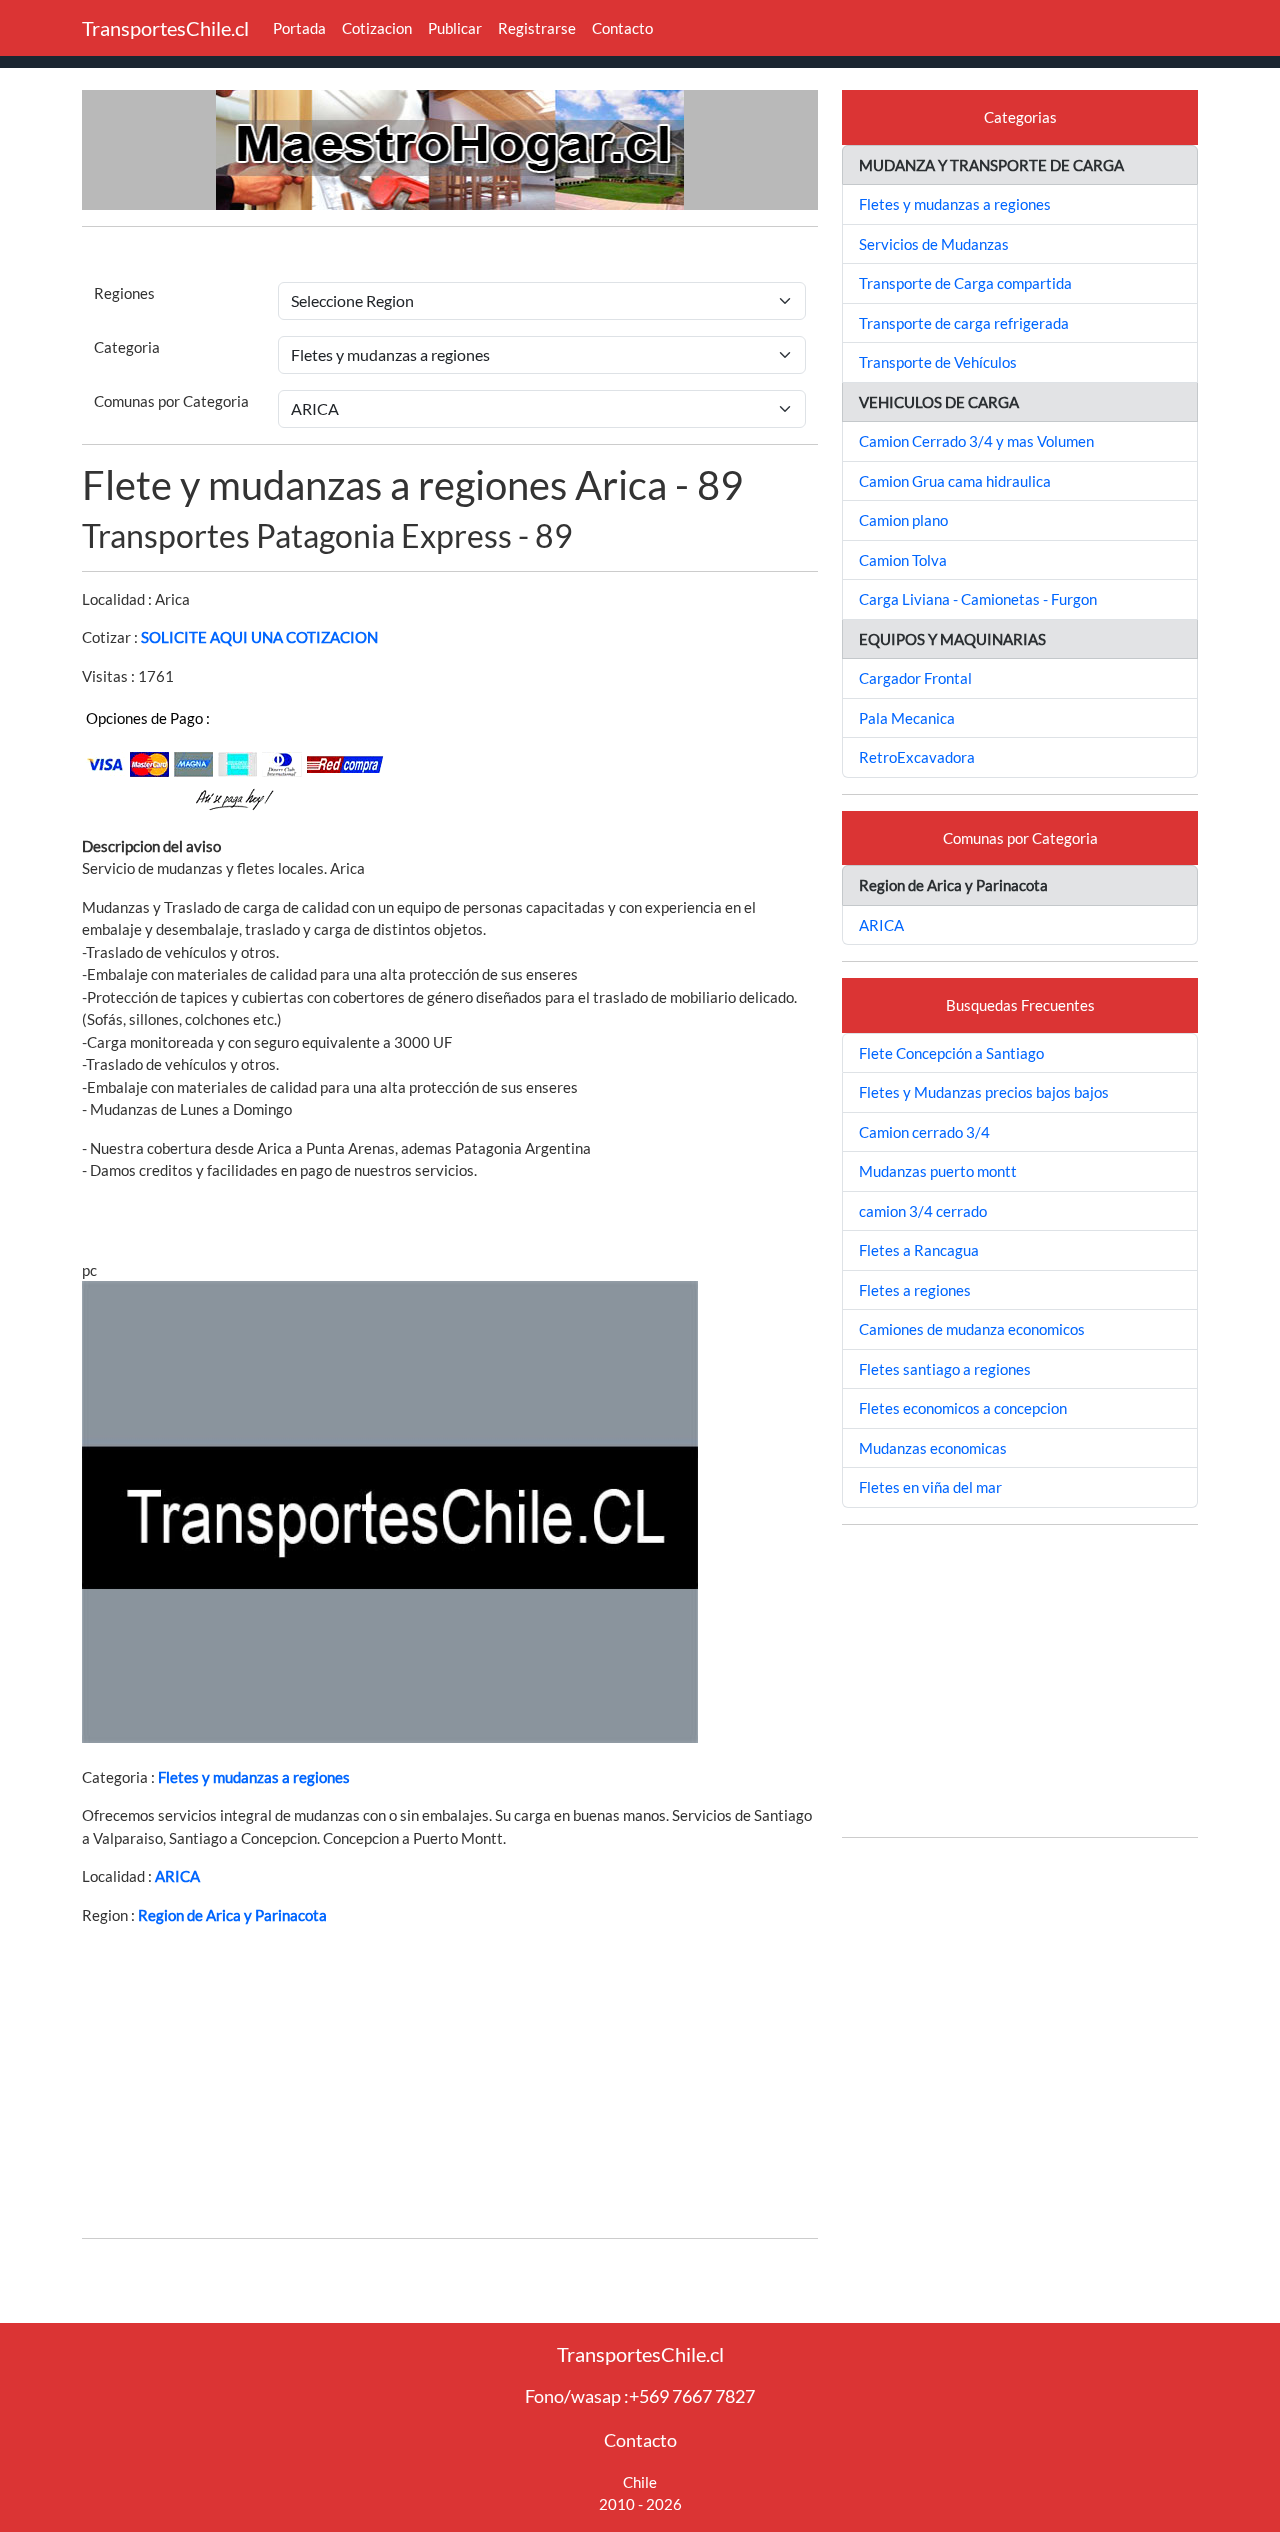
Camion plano (903, 520)
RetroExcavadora (917, 757)
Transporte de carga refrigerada (964, 323)
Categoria (127, 347)
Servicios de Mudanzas (934, 244)
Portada (299, 28)
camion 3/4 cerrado (923, 1211)
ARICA (177, 1876)
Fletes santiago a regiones (945, 1369)
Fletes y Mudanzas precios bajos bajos (984, 1092)
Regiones (124, 293)
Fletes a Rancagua (919, 1250)
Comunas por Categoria (171, 401)
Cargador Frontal (915, 678)
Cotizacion (377, 28)
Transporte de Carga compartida (965, 283)
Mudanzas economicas (933, 1448)
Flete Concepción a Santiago (951, 1053)
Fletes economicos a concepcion (963, 1408)
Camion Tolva (903, 560)
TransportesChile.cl (165, 28)
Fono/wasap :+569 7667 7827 (640, 2396)
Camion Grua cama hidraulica (955, 481)
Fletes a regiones (915, 1290)
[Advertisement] (450, 2082)
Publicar (455, 28)
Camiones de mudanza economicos (972, 1329)
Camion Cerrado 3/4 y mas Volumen (976, 441)
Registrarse (537, 28)
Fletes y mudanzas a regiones (254, 1777)
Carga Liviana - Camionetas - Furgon (978, 599)
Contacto (622, 28)
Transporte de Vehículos (938, 362)
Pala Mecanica (907, 718)
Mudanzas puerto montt (938, 1171)
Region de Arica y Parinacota (232, 1915)
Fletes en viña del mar (930, 1487)
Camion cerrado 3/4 (924, 1132)
